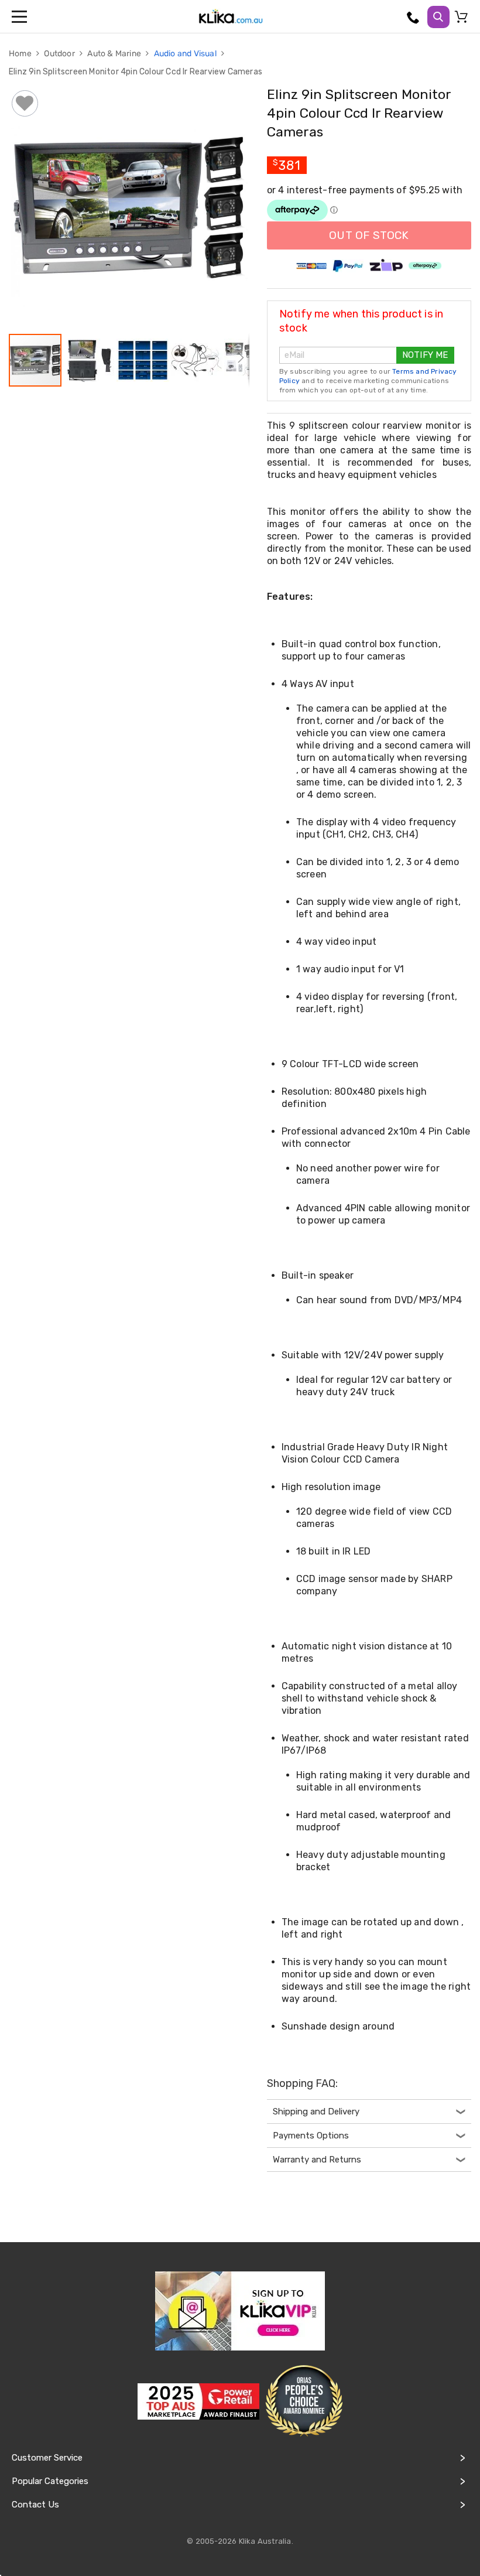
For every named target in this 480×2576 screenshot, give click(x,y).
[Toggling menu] (20, 16)
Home (21, 54)
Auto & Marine (115, 54)
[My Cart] (463, 19)
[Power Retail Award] (198, 2401)
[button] (90, 360)
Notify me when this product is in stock (361, 321)
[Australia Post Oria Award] (304, 2401)
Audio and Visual (186, 54)
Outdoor (60, 54)
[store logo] (231, 16)
